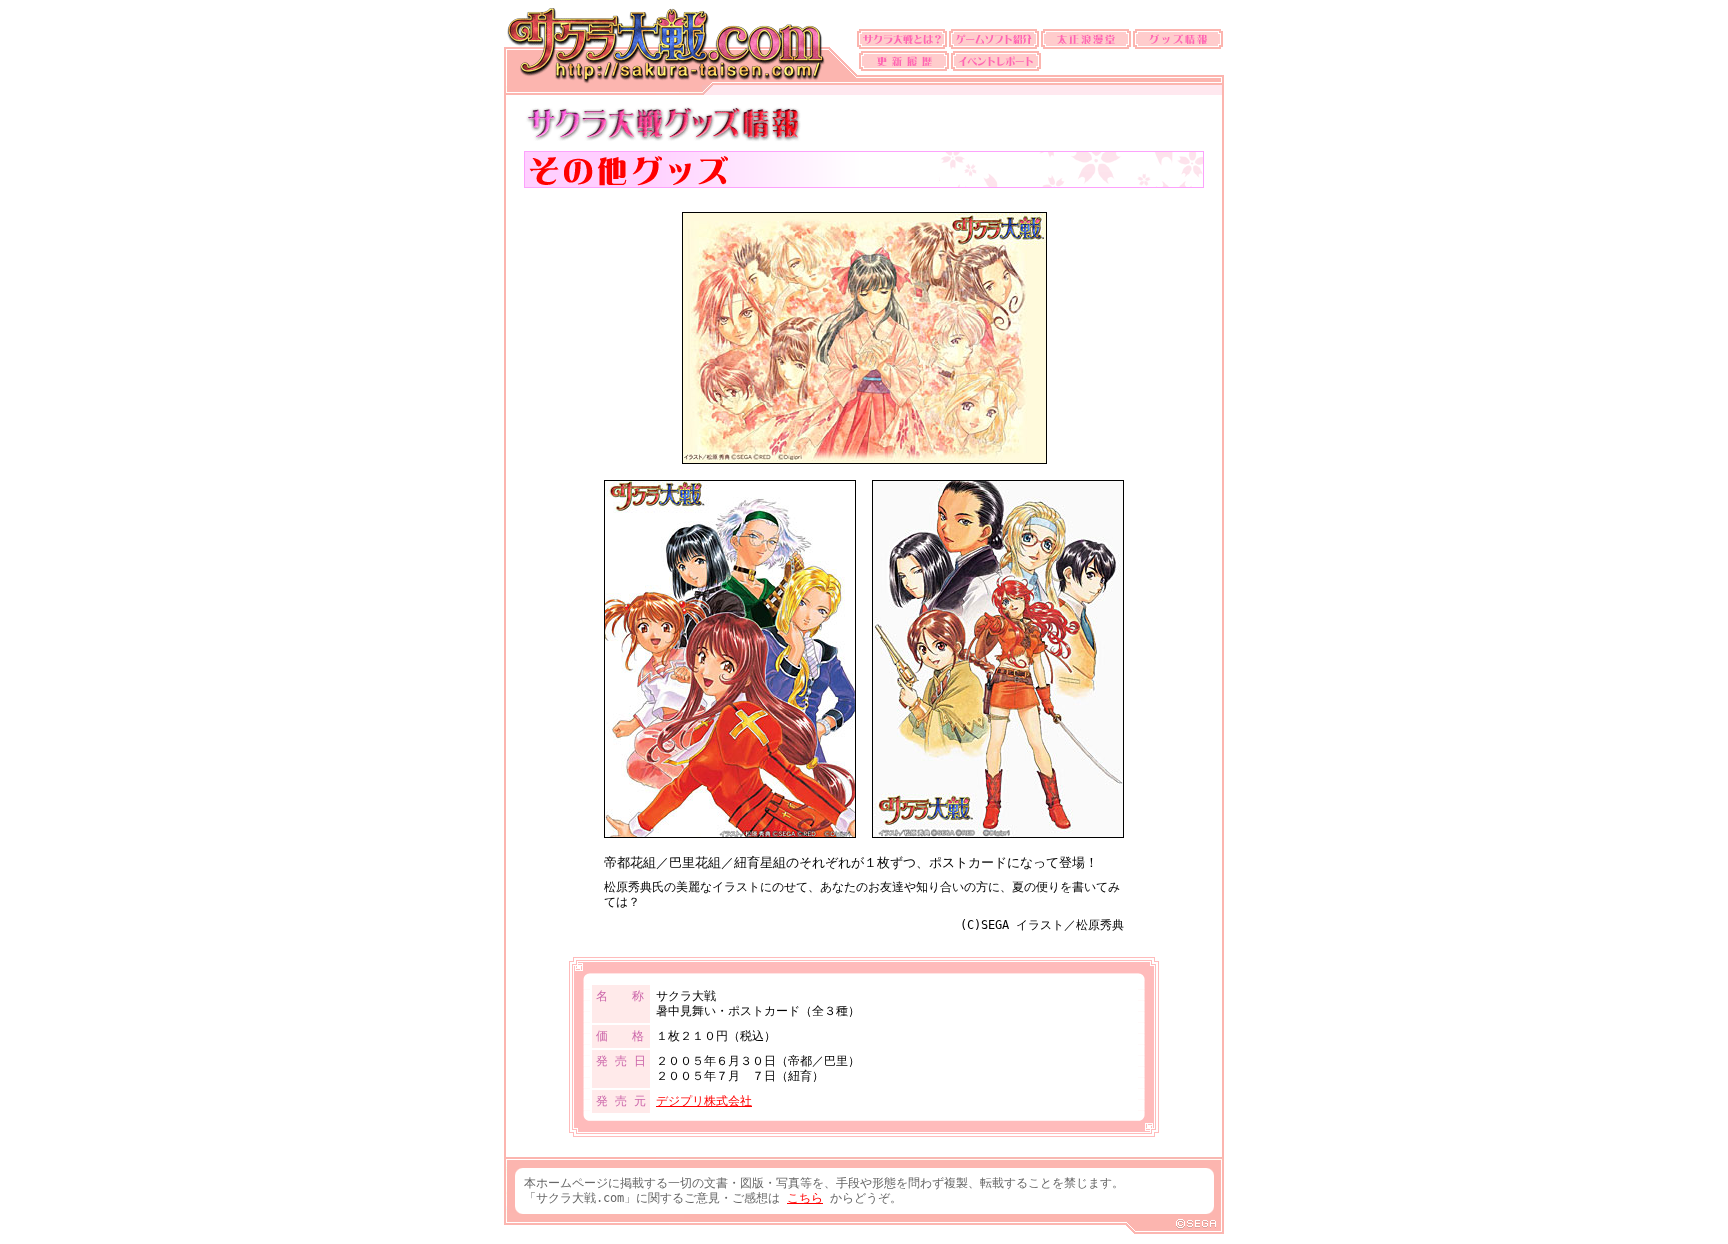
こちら (805, 1198)
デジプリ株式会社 (704, 1101)
